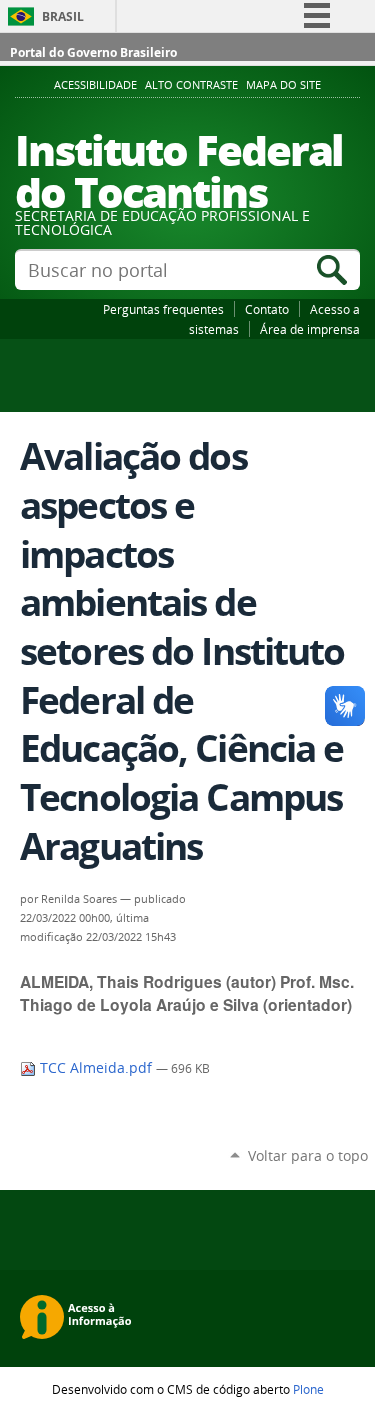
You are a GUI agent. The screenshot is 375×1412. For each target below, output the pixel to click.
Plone (308, 1389)
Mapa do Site (283, 85)
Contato (267, 309)
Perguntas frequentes (163, 309)
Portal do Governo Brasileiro (93, 52)
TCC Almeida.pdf (96, 1068)
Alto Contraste (191, 85)
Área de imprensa (310, 329)
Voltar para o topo (308, 1155)
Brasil (63, 16)
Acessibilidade (95, 85)
